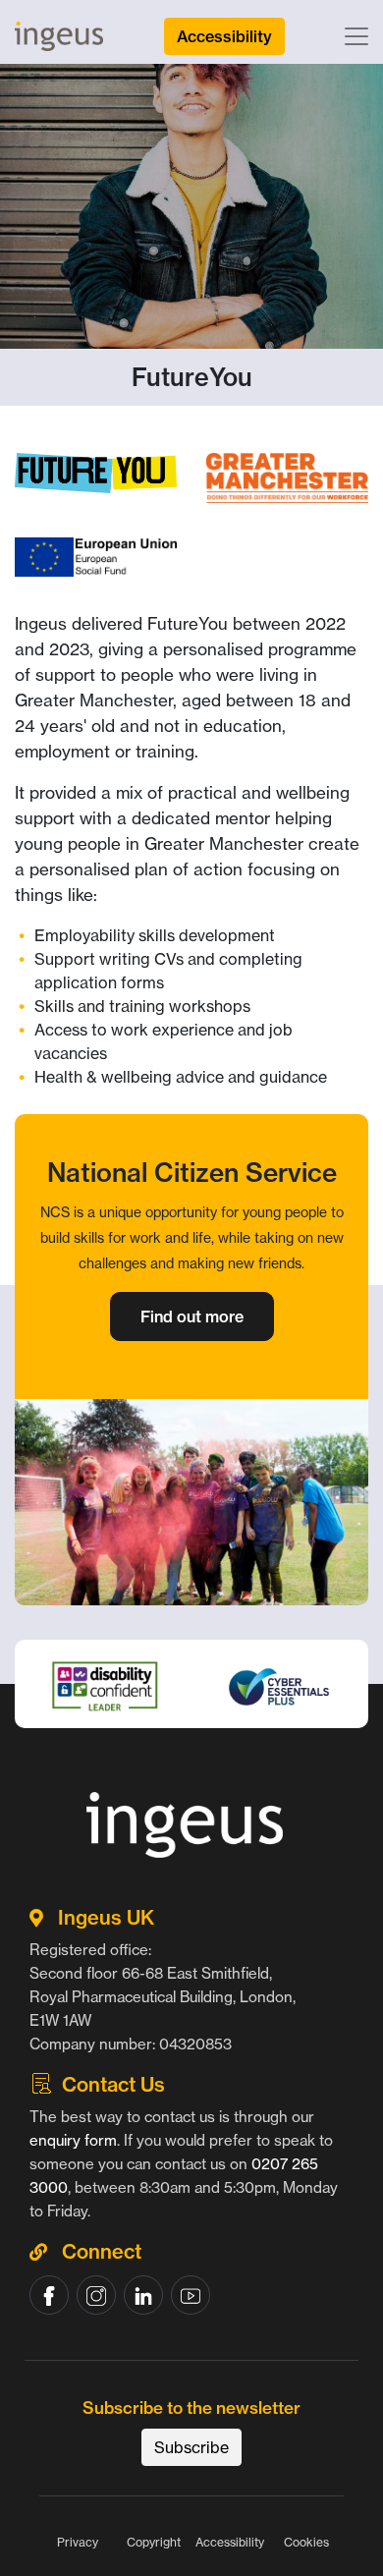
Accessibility (230, 2542)
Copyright (154, 2542)
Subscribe (191, 2447)
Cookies (306, 2542)
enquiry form (73, 2140)
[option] (191, 1733)
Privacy (78, 2542)
